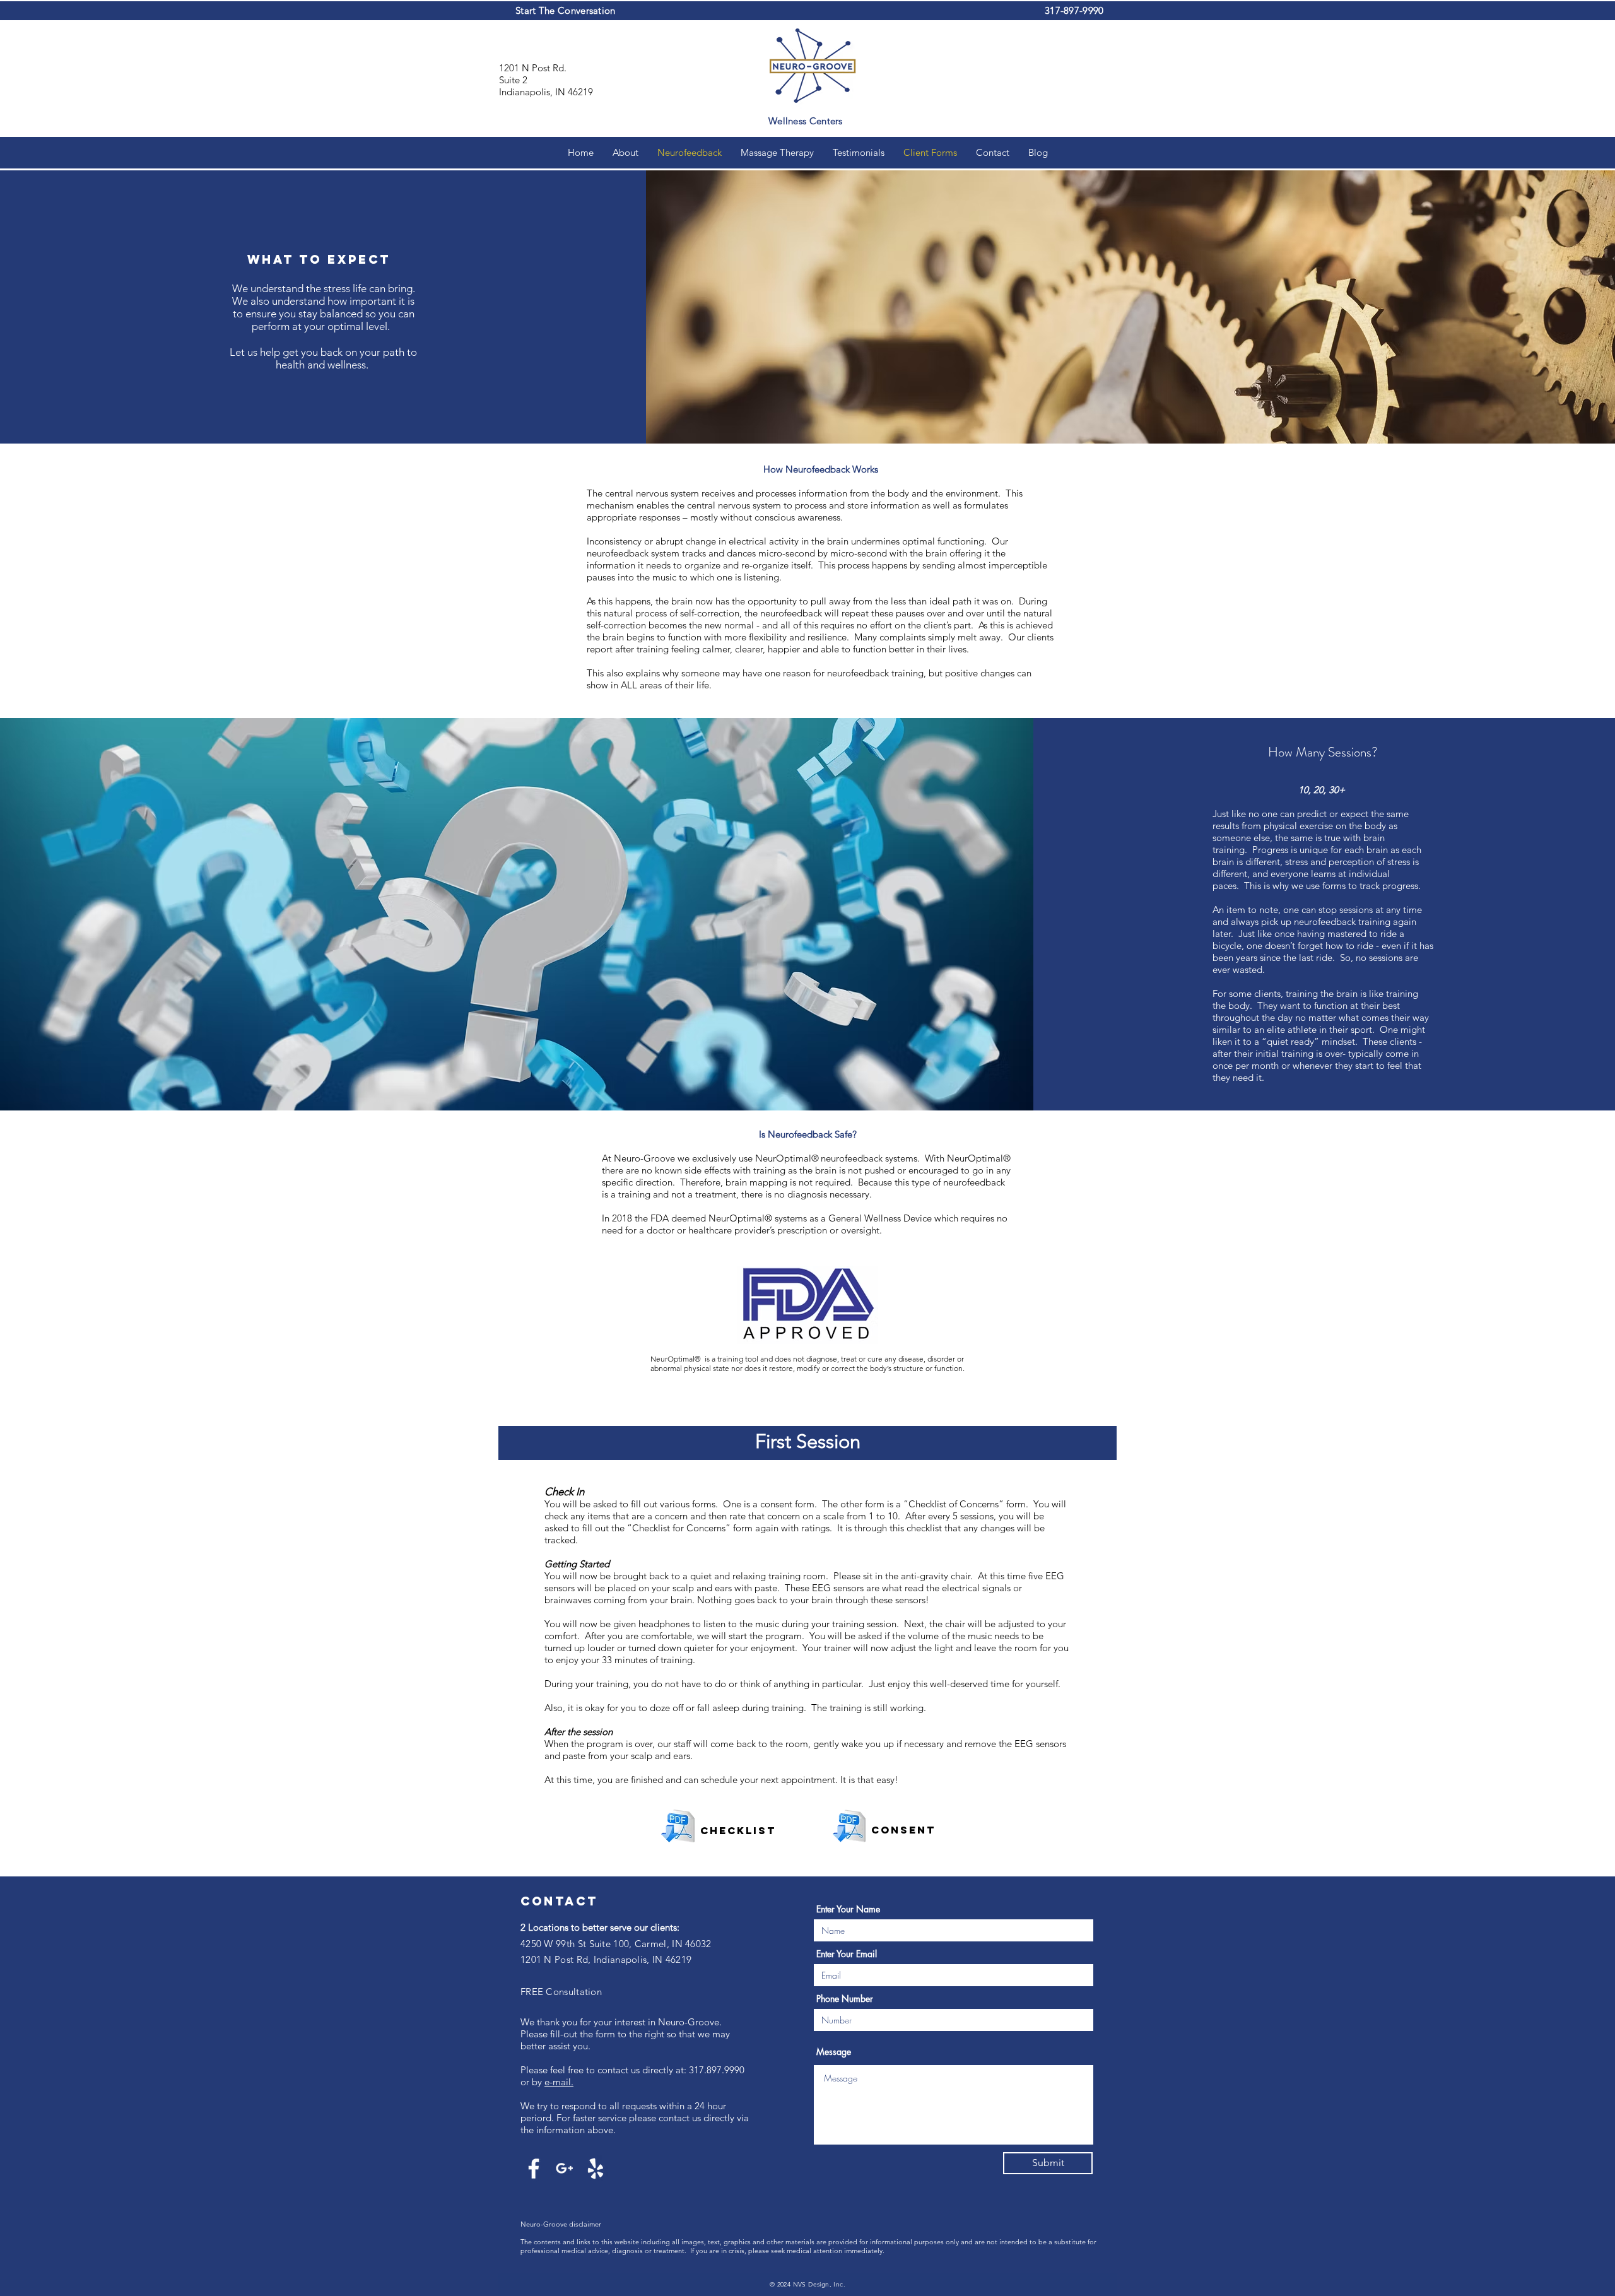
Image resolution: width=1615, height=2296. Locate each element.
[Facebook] (534, 2169)
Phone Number (845, 1999)
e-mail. (559, 2082)
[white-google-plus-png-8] (565, 2169)
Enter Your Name (848, 1909)
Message (834, 2052)
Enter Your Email (847, 1954)
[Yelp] (596, 2169)
